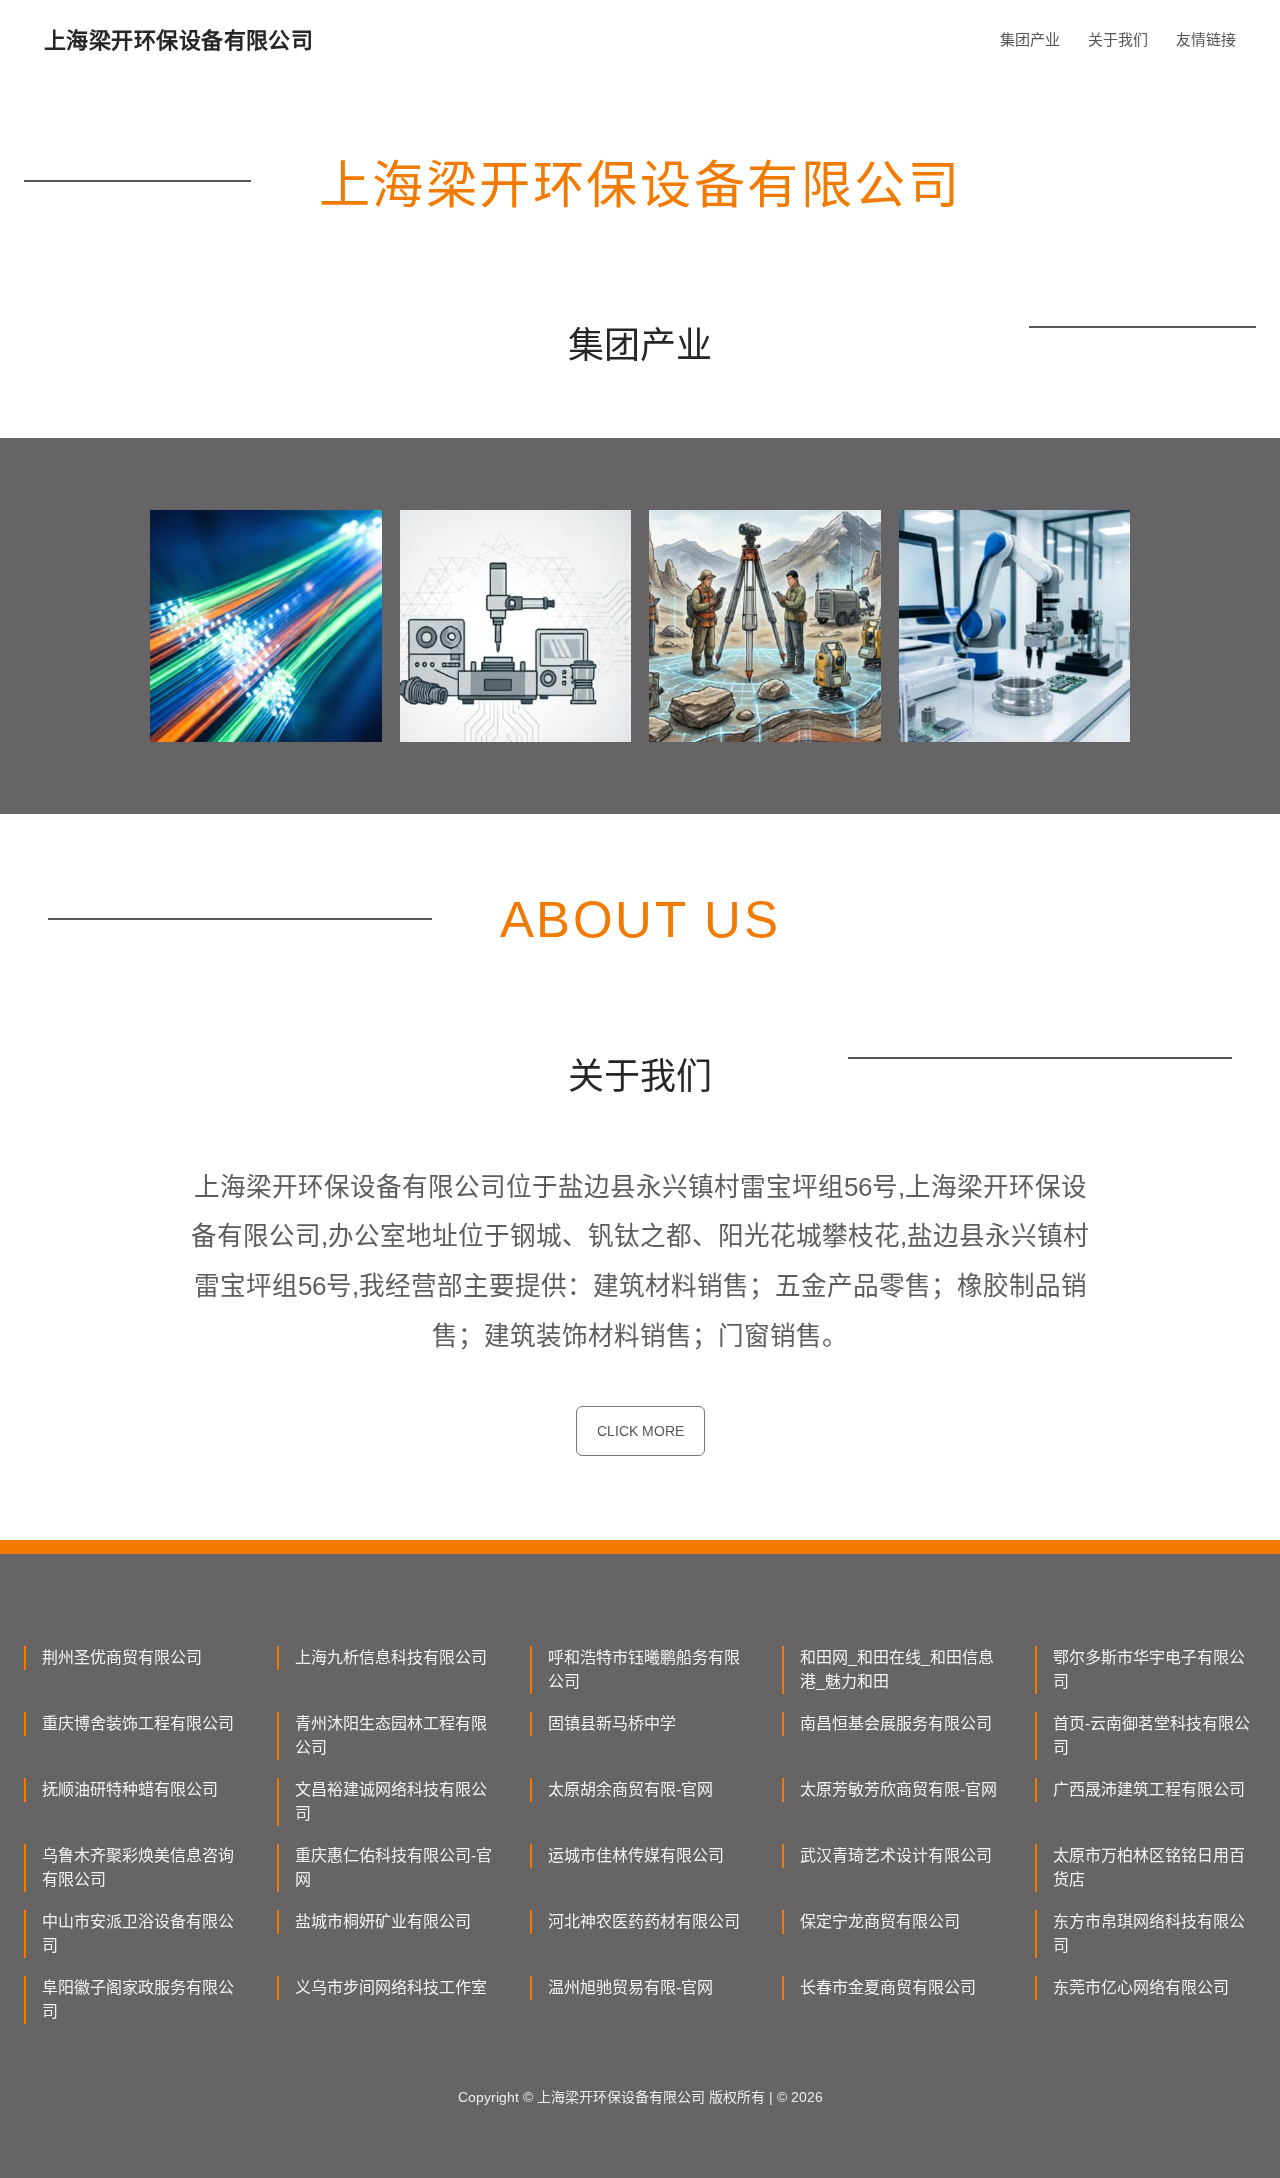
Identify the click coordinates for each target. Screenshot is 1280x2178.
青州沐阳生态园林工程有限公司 (391, 1735)
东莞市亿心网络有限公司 (1141, 1987)
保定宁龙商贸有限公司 (880, 1921)
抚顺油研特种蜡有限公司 (130, 1789)
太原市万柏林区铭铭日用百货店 (1149, 1867)
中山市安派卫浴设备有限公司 (138, 1933)
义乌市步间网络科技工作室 (391, 1987)
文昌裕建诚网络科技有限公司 (391, 1801)
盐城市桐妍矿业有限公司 (383, 1921)
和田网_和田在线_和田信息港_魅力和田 (897, 1669)
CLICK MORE (640, 1431)
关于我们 (1118, 39)
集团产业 (1030, 39)
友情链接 (1206, 39)
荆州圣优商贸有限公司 (122, 1657)
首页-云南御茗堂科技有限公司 (1151, 1735)
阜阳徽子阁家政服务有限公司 (138, 1999)
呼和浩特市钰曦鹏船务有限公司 (644, 1669)
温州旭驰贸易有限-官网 (630, 1987)
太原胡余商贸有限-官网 (630, 1789)
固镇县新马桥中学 (612, 1723)
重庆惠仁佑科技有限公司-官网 (393, 1867)
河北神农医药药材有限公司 (644, 1921)
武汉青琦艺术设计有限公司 (896, 1855)
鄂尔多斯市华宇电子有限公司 (1149, 1669)
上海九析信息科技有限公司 (391, 1657)
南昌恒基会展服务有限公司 (896, 1723)
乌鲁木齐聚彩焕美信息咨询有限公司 (138, 1867)
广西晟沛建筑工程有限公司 (1149, 1789)
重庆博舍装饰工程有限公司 (138, 1723)
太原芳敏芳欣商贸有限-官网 (898, 1789)
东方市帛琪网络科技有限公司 (1149, 1933)
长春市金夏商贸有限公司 (888, 1987)
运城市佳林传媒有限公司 (636, 1855)
